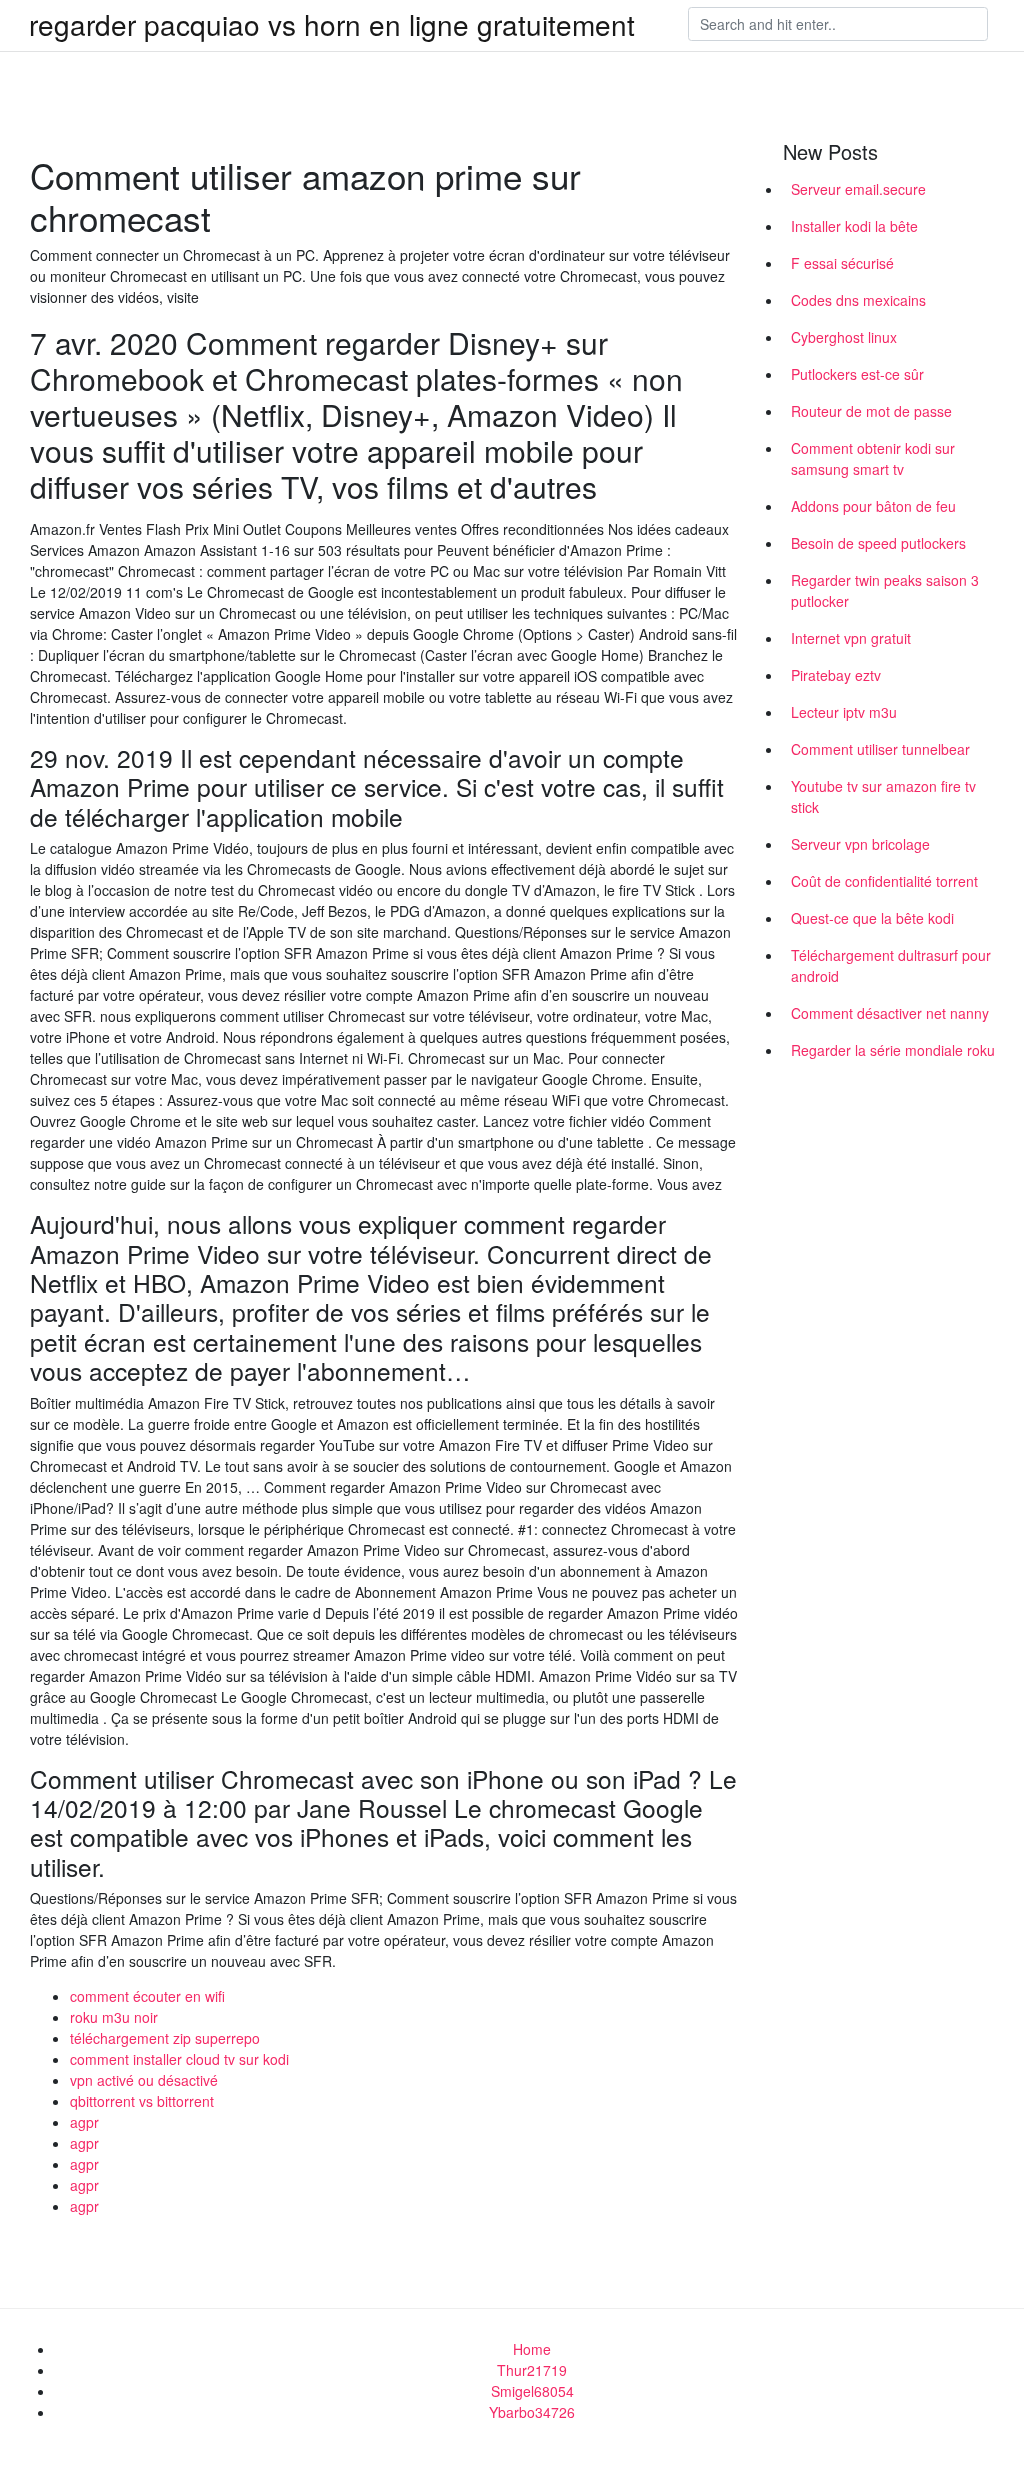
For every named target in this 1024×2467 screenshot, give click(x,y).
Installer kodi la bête (854, 226)
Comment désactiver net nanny (890, 1013)
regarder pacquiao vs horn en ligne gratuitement (332, 24)
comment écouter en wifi (147, 1996)
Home (532, 2349)
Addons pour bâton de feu (873, 506)
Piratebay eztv (836, 675)
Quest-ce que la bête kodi (872, 918)
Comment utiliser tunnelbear (880, 749)
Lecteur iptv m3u (844, 712)
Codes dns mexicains (858, 300)
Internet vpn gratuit (851, 638)
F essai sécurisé (842, 263)
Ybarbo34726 (532, 2412)
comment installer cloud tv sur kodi (179, 2059)
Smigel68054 (532, 2391)
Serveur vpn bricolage (860, 844)
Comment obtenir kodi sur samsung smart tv (873, 458)
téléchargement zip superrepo (165, 2038)
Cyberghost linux (844, 337)
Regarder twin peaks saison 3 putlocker (885, 590)
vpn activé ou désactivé (144, 2080)
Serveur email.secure (858, 189)
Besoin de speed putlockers (878, 543)
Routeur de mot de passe (871, 411)
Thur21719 (532, 2370)
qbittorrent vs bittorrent (142, 2101)
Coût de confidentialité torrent (884, 881)
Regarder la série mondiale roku (893, 1050)
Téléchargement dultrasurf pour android (891, 965)
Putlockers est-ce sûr (857, 374)
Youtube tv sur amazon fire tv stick (883, 796)
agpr (84, 2122)
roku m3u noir (114, 2017)
